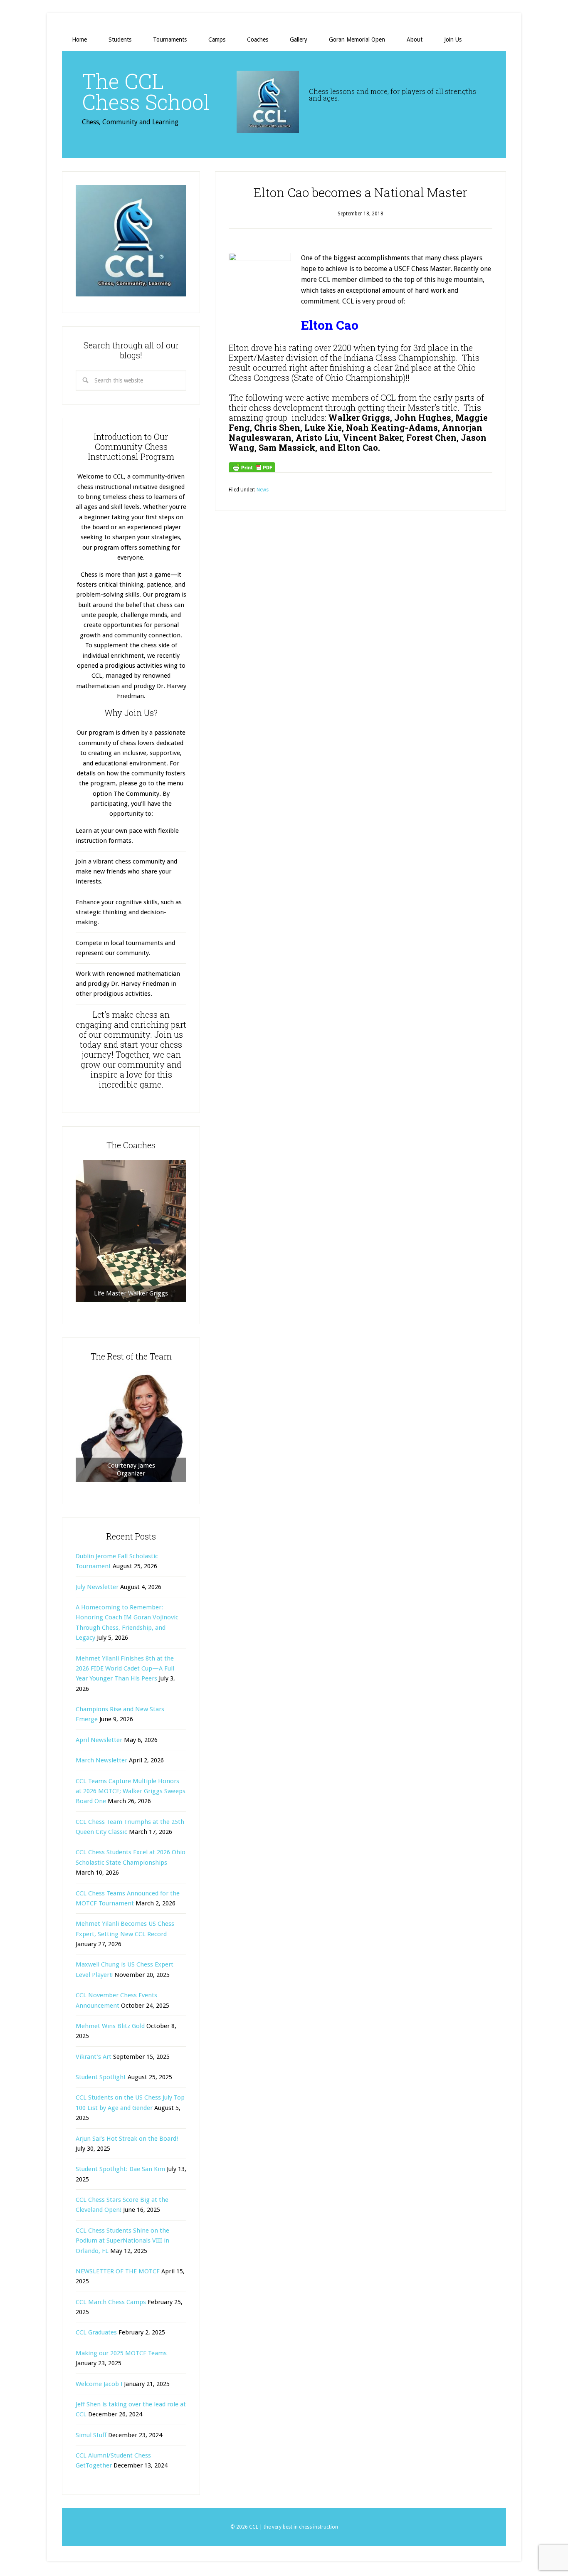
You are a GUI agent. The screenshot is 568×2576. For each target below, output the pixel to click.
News (263, 490)
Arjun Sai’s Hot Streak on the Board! (127, 2139)
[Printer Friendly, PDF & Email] (252, 467)
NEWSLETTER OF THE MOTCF (118, 2271)
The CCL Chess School (146, 91)
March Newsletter (101, 1760)
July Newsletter (97, 1587)
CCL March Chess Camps (111, 2302)
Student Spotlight (101, 2077)
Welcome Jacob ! (99, 2384)
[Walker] (131, 1231)
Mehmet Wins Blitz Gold (110, 2026)
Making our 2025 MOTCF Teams (121, 2353)
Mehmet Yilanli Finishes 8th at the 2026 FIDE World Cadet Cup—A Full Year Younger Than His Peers (125, 1669)
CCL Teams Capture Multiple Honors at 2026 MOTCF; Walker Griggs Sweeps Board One (131, 1791)
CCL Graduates (96, 2332)
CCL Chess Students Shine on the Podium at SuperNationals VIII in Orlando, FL (122, 2241)
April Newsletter (99, 1740)
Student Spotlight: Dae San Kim (120, 2169)
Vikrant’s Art (94, 2057)
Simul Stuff (91, 2435)
